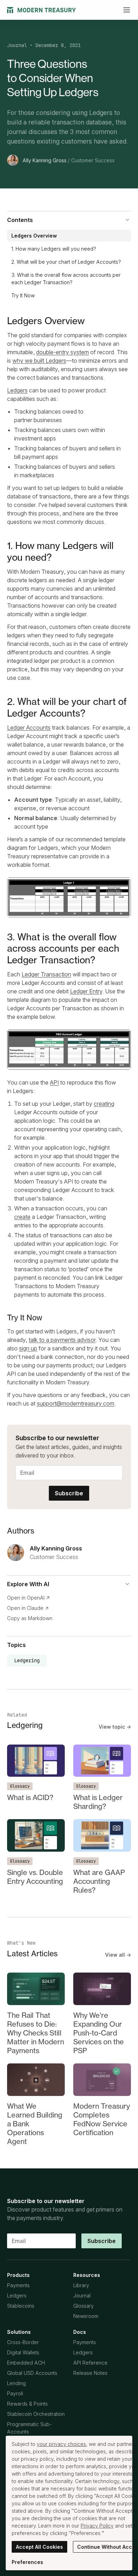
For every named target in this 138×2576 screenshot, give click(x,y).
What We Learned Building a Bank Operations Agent (35, 2124)
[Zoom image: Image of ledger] (69, 897)
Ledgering (27, 1660)
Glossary (20, 1786)
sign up (28, 1348)
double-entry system (62, 352)
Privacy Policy (97, 2526)
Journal (17, 45)
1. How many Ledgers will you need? (54, 249)
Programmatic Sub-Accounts (29, 2428)
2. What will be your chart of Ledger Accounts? (66, 262)
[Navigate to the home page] (42, 10)
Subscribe (69, 1493)
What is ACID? (30, 1797)
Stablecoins (21, 2306)
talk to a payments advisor (62, 1340)
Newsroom (86, 2316)
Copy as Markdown (30, 1618)
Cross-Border (23, 2342)
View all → (118, 1955)
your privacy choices (61, 2444)
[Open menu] (127, 10)
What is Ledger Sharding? (98, 1802)
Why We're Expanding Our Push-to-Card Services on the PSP (99, 2033)
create (22, 1217)
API (54, 1082)
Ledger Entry (86, 991)
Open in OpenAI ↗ (28, 1598)
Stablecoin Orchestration (36, 2414)
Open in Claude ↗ (28, 1608)
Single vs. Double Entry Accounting (35, 1877)
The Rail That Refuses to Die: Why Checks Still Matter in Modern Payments (36, 2033)
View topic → (115, 1727)
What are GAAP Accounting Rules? (99, 1881)
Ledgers (17, 390)
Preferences (27, 2562)
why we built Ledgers (39, 361)
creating (104, 1104)
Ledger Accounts (29, 728)
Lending (16, 2383)
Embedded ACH (26, 2363)
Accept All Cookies (39, 2547)
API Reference (90, 2363)
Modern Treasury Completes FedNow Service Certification (102, 2119)
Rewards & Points (27, 2404)
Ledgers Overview (34, 236)
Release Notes (90, 2373)
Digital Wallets (23, 2352)
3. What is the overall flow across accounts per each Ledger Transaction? (66, 279)
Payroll (15, 2393)
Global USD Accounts (32, 2373)
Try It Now (23, 295)
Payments (18, 2285)
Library (81, 2285)
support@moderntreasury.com (76, 1403)
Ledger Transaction (46, 974)
